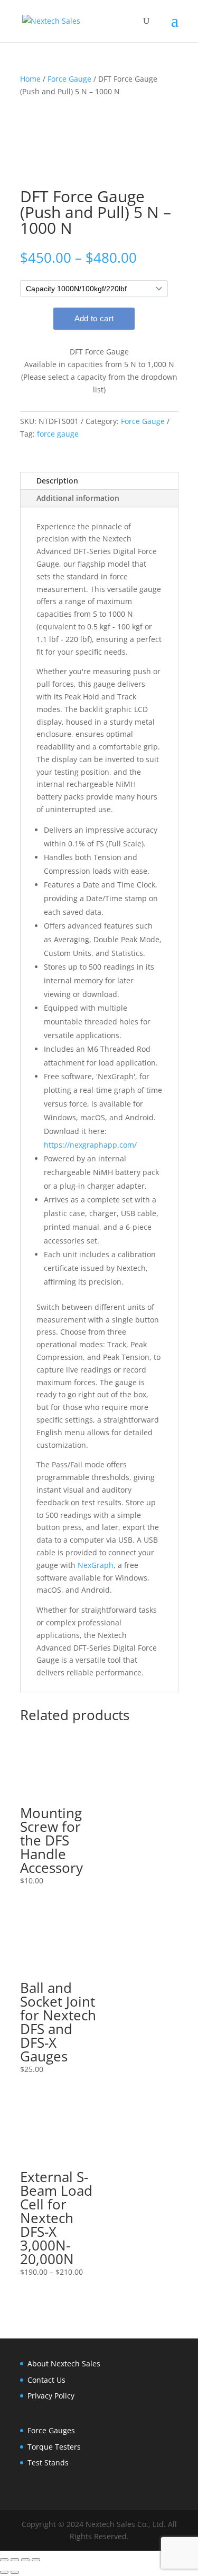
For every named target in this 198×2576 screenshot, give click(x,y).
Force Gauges (51, 2430)
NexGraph (96, 1565)
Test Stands (48, 2463)
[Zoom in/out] (4, 2560)
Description (57, 481)
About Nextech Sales (64, 2363)
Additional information (78, 498)
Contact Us (46, 2380)
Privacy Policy (51, 2396)
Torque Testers (54, 2447)
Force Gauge (69, 79)
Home (30, 79)
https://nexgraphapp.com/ (90, 1145)
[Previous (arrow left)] (4, 2572)
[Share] (25, 2560)
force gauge (58, 434)
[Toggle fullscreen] (15, 2560)
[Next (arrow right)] (15, 2572)
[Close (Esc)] (36, 2560)
